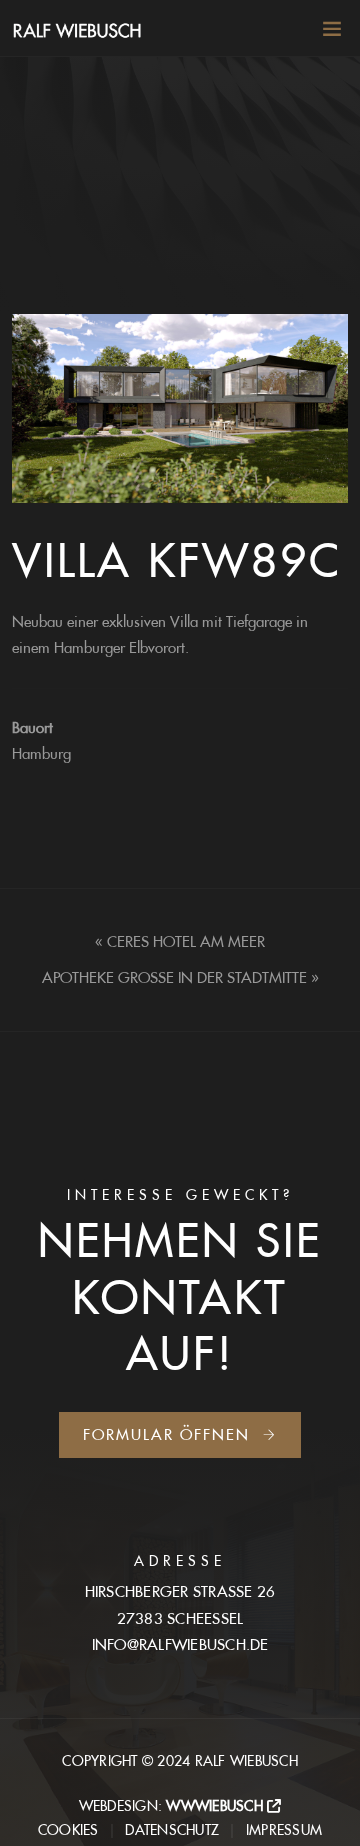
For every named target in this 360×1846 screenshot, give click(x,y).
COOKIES (68, 1830)
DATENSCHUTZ (172, 1830)
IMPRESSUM (284, 1830)
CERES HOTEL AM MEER (186, 941)
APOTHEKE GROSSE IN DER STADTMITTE (174, 977)
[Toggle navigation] (326, 33)
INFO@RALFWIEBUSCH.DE (180, 1644)
